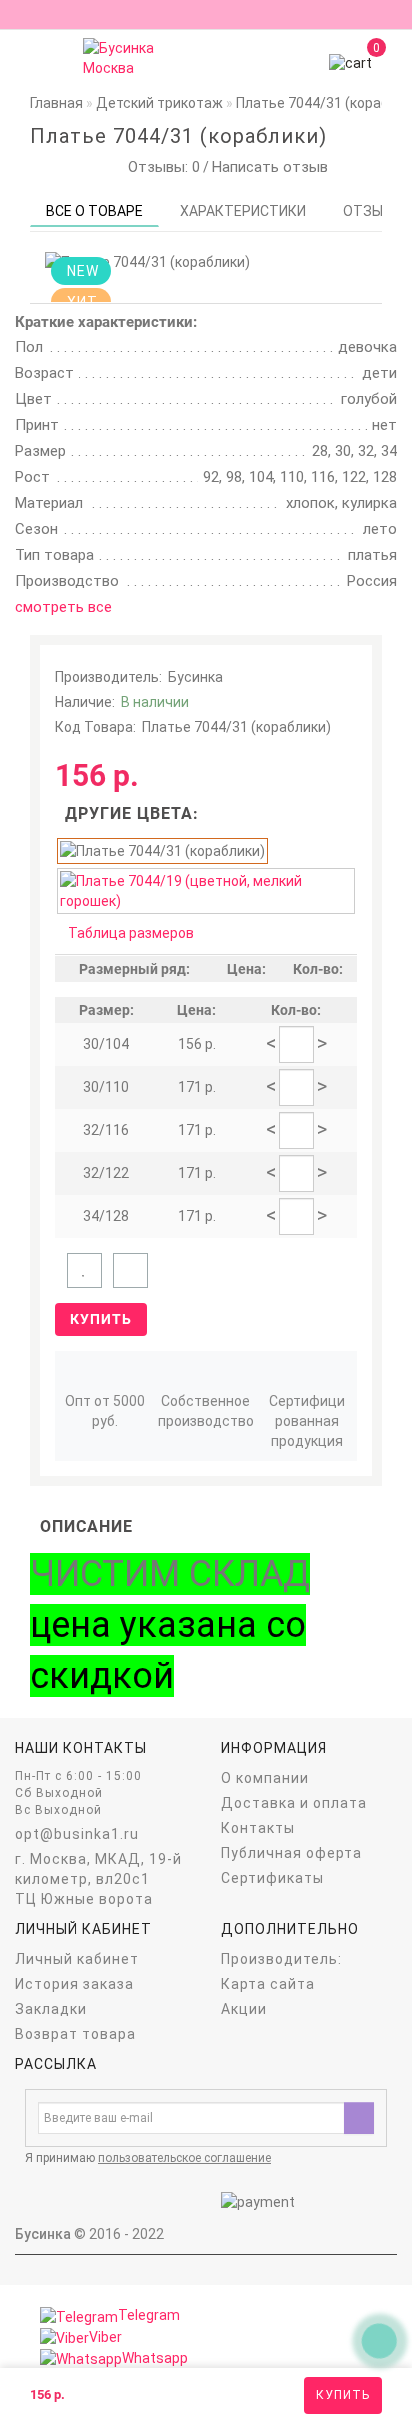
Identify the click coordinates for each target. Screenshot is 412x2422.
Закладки (51, 2009)
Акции (244, 2009)
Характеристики (243, 211)
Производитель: (281, 1959)
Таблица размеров (131, 933)
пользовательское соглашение (184, 2158)
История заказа (74, 1984)
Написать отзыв (270, 167)
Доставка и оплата (294, 1803)
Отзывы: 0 (160, 167)
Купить (343, 2395)
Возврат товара (75, 2034)
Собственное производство (206, 1411)
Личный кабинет (77, 1959)
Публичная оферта (291, 1853)
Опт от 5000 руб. (105, 1411)
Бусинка (195, 677)
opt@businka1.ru (77, 1834)
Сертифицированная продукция (307, 1421)
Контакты (258, 1828)
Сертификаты (272, 1878)
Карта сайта (268, 1984)
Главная (56, 103)
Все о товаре (94, 211)
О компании (265, 1778)
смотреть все (63, 607)
